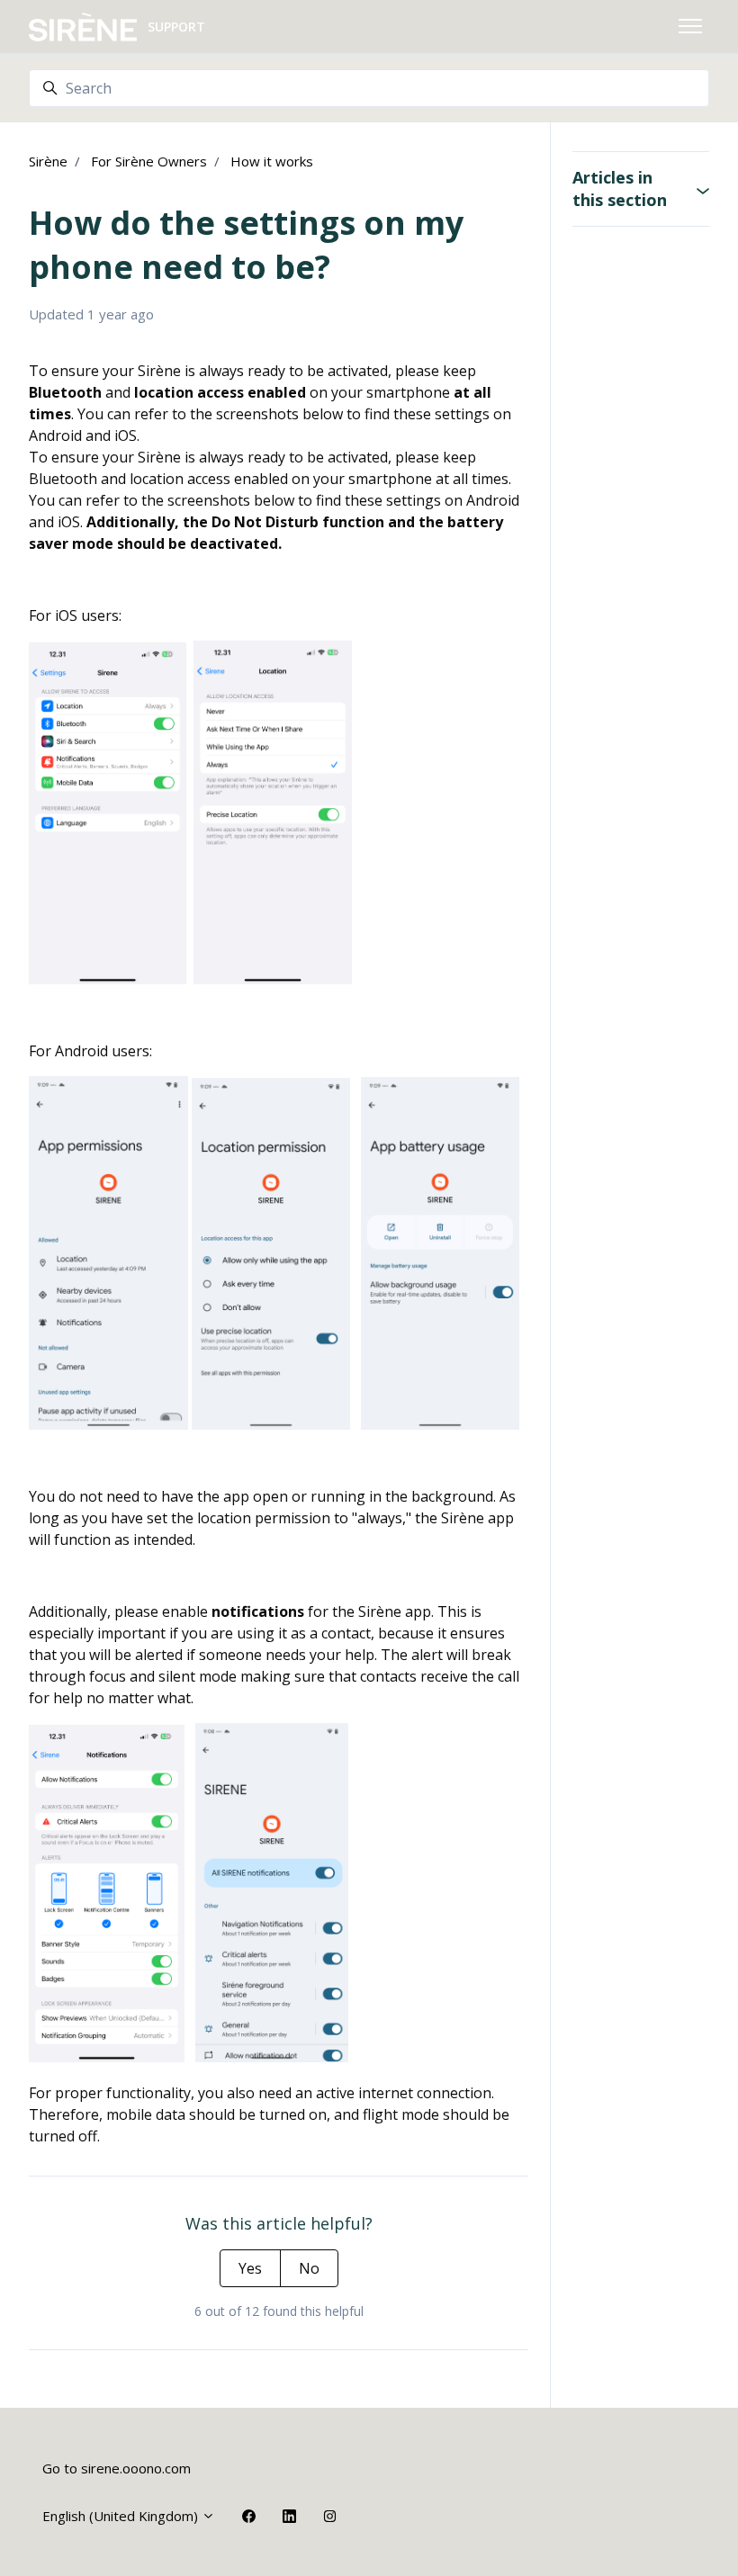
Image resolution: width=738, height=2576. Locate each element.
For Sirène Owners (149, 161)
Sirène (48, 161)
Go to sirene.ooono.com (117, 2468)
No (309, 2268)
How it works (272, 161)
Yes (250, 2268)
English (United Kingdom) (122, 2516)
